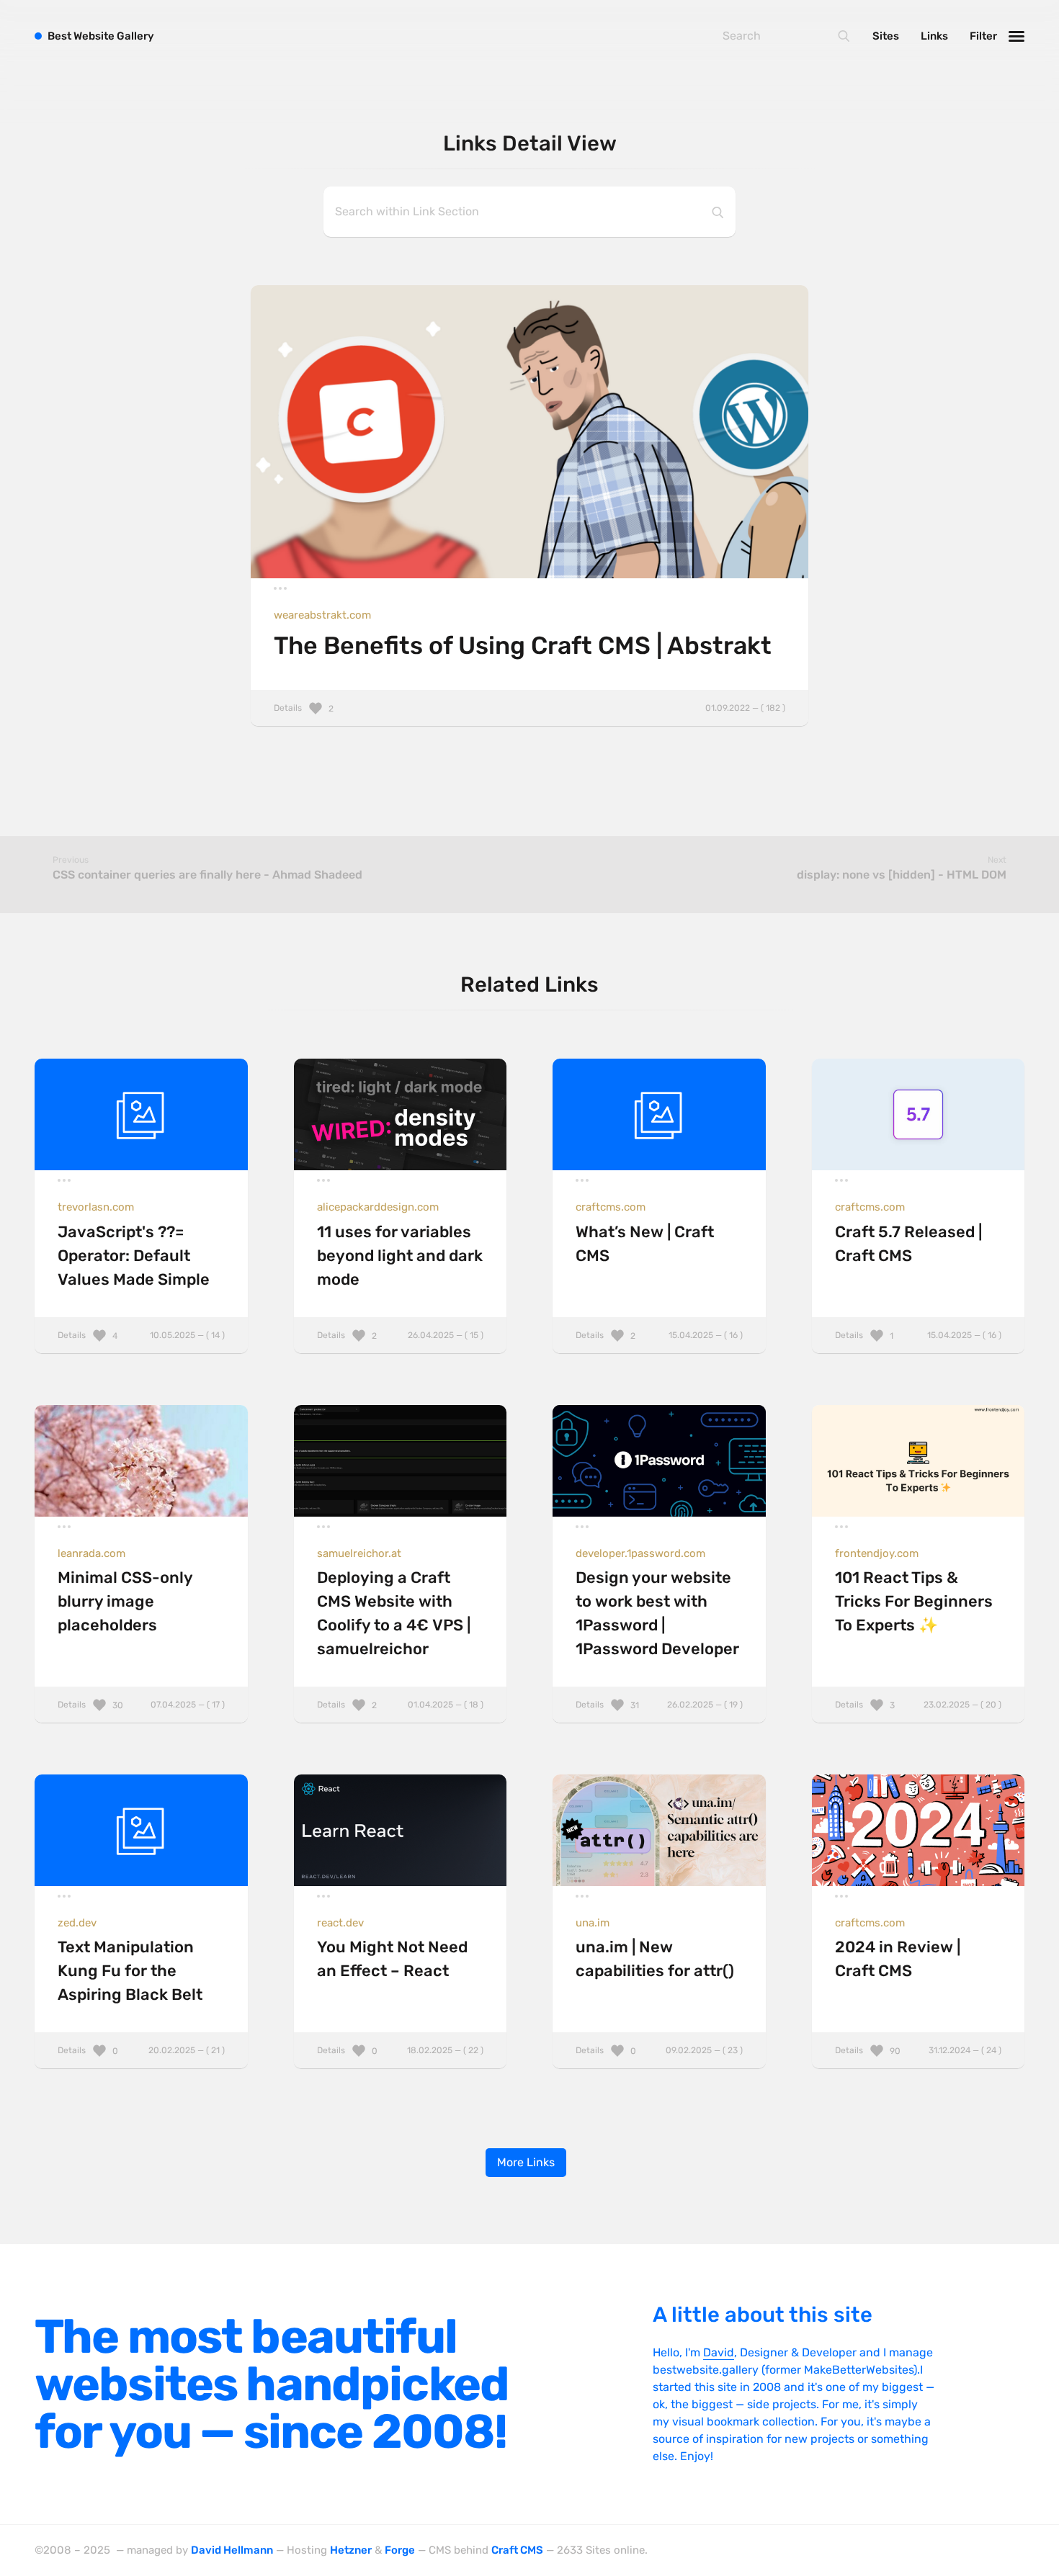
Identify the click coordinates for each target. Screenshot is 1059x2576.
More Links (526, 2162)
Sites (886, 36)
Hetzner (351, 2550)
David (719, 2352)
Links (934, 36)
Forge (400, 2550)
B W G (101, 36)
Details (530, 708)
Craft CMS (517, 2550)
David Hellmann (232, 2550)
